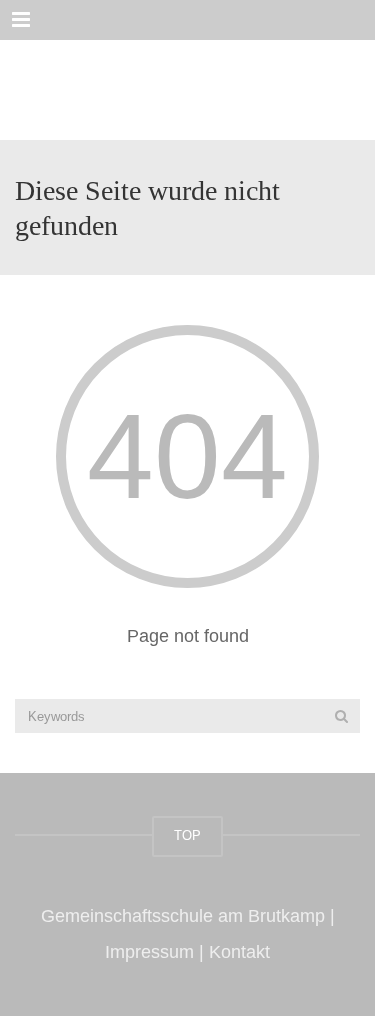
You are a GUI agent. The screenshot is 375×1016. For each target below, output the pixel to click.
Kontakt (239, 952)
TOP (187, 835)
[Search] (341, 716)
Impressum (149, 952)
